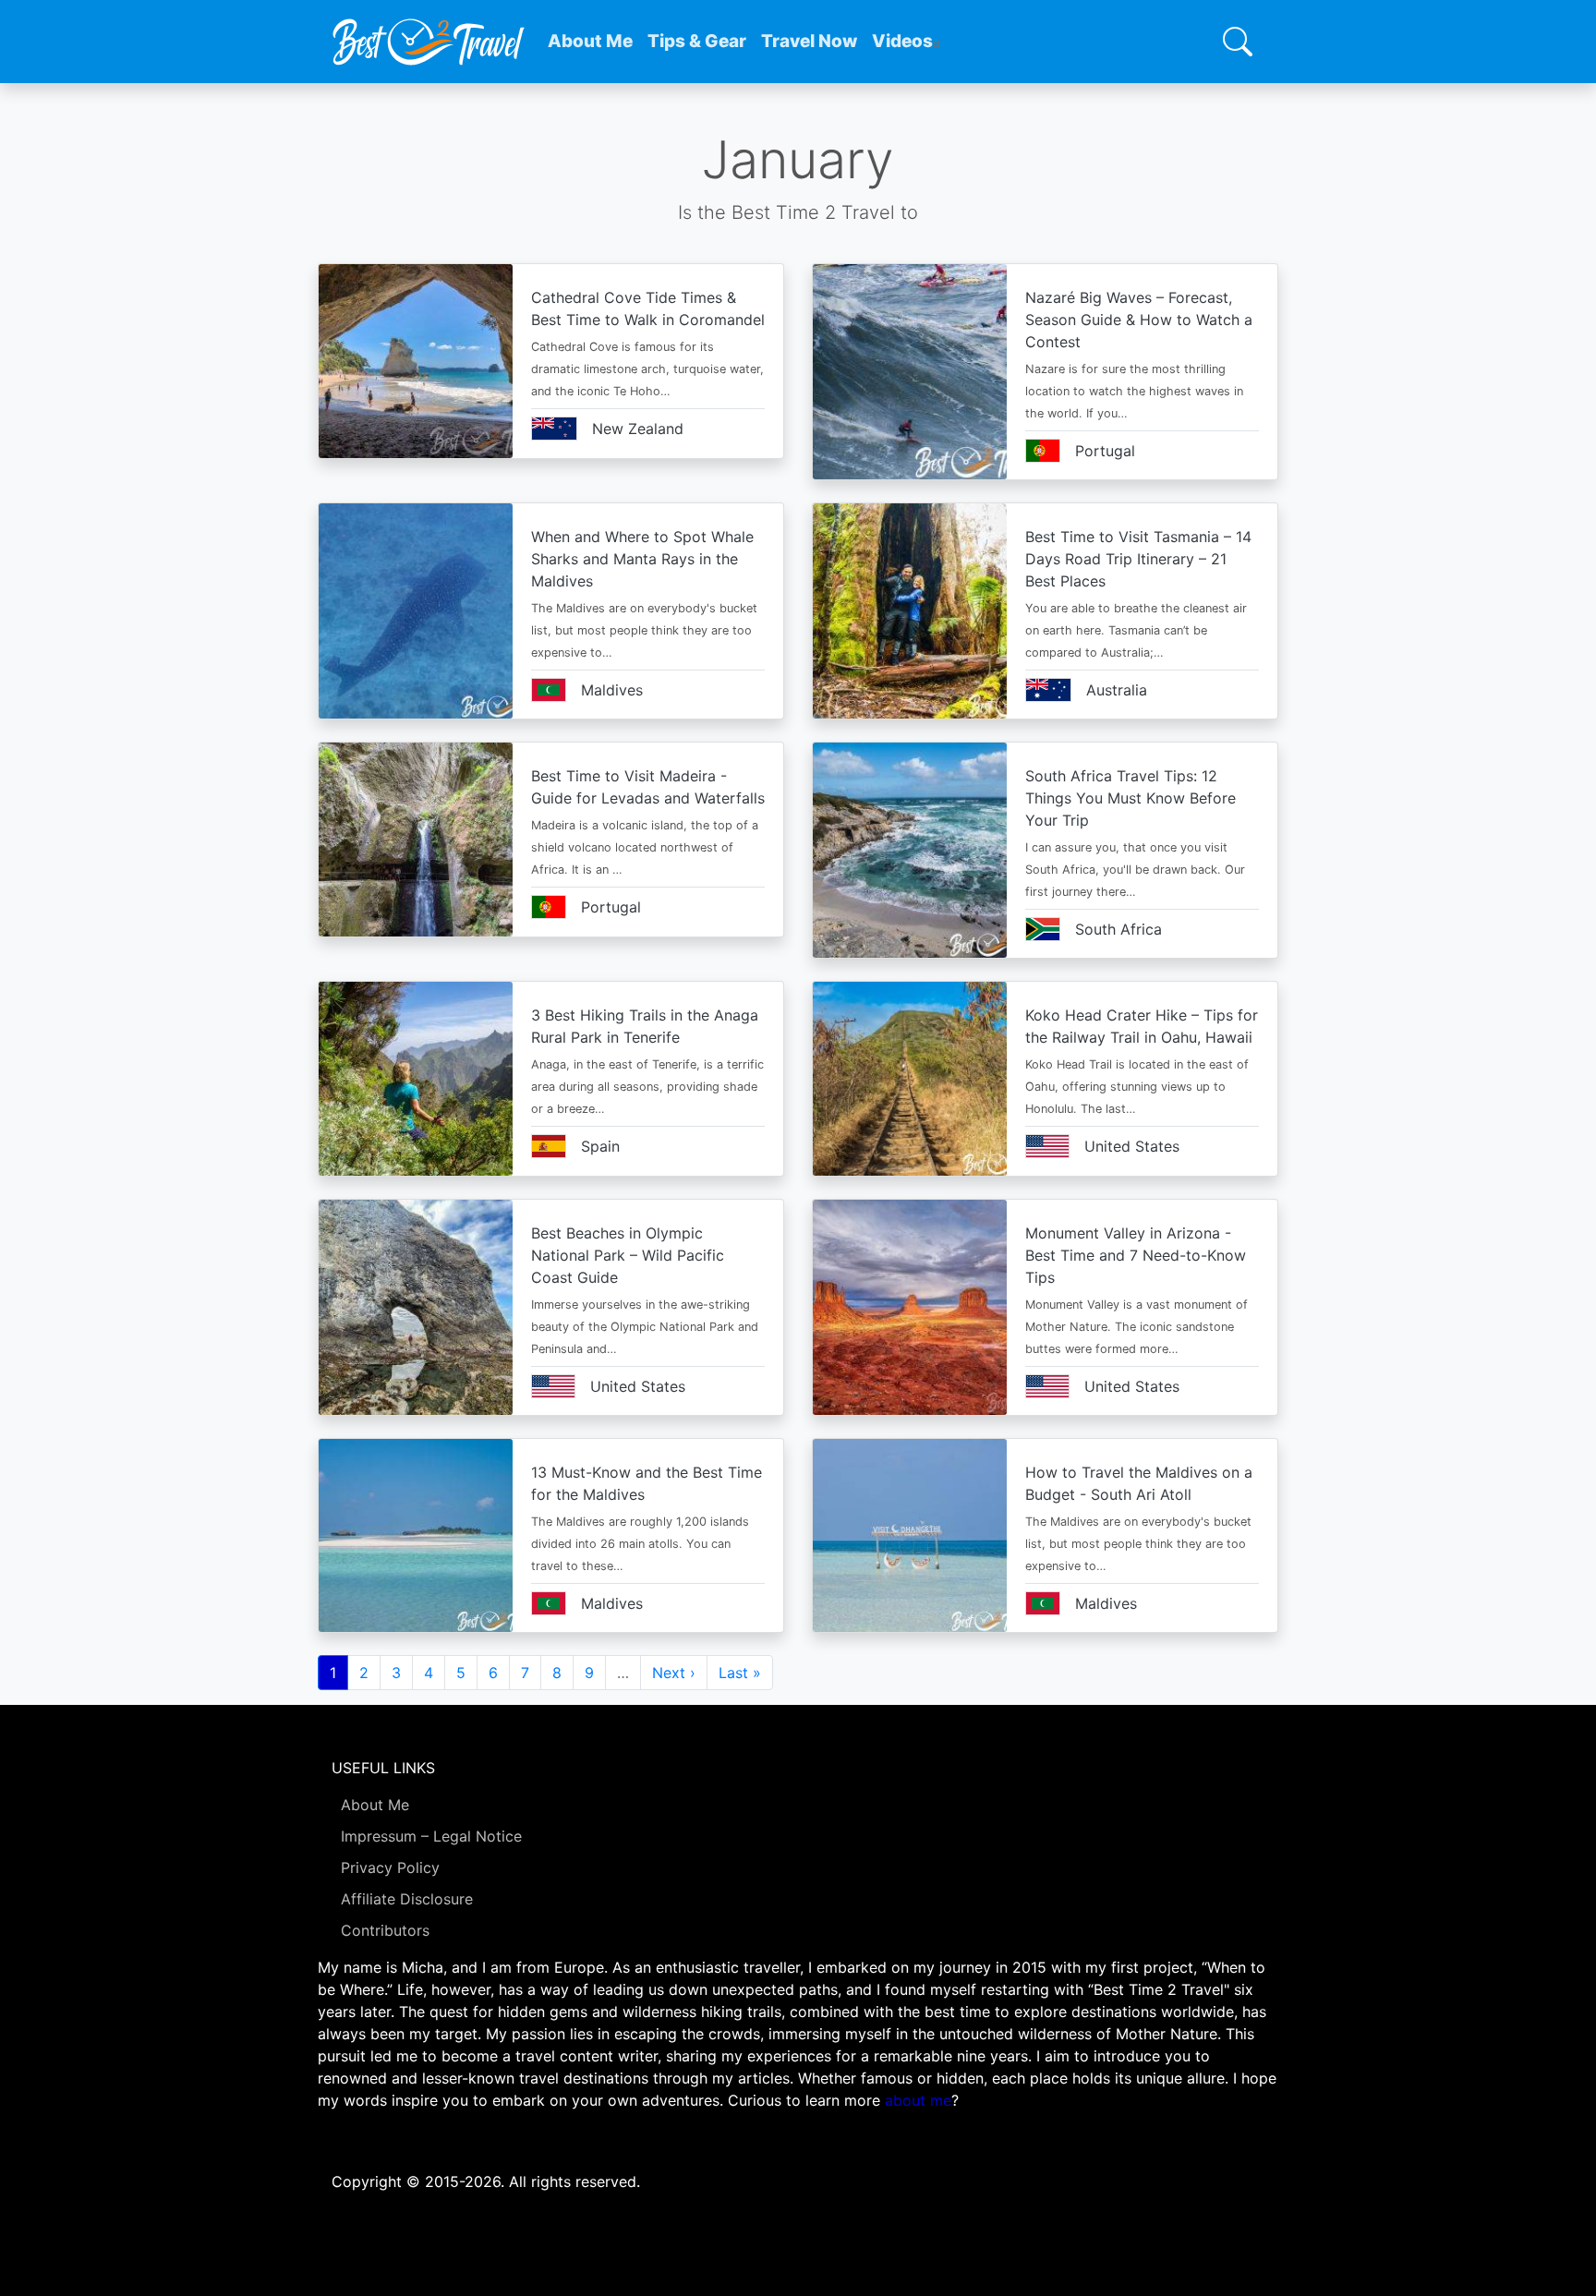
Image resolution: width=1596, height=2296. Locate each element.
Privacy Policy (390, 1867)
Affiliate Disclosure (407, 1899)
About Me (590, 41)
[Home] (429, 42)
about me (918, 2100)
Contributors (385, 1930)
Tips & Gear (697, 41)
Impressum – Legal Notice (431, 1836)
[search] (1238, 42)
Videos (902, 41)
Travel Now (809, 41)
